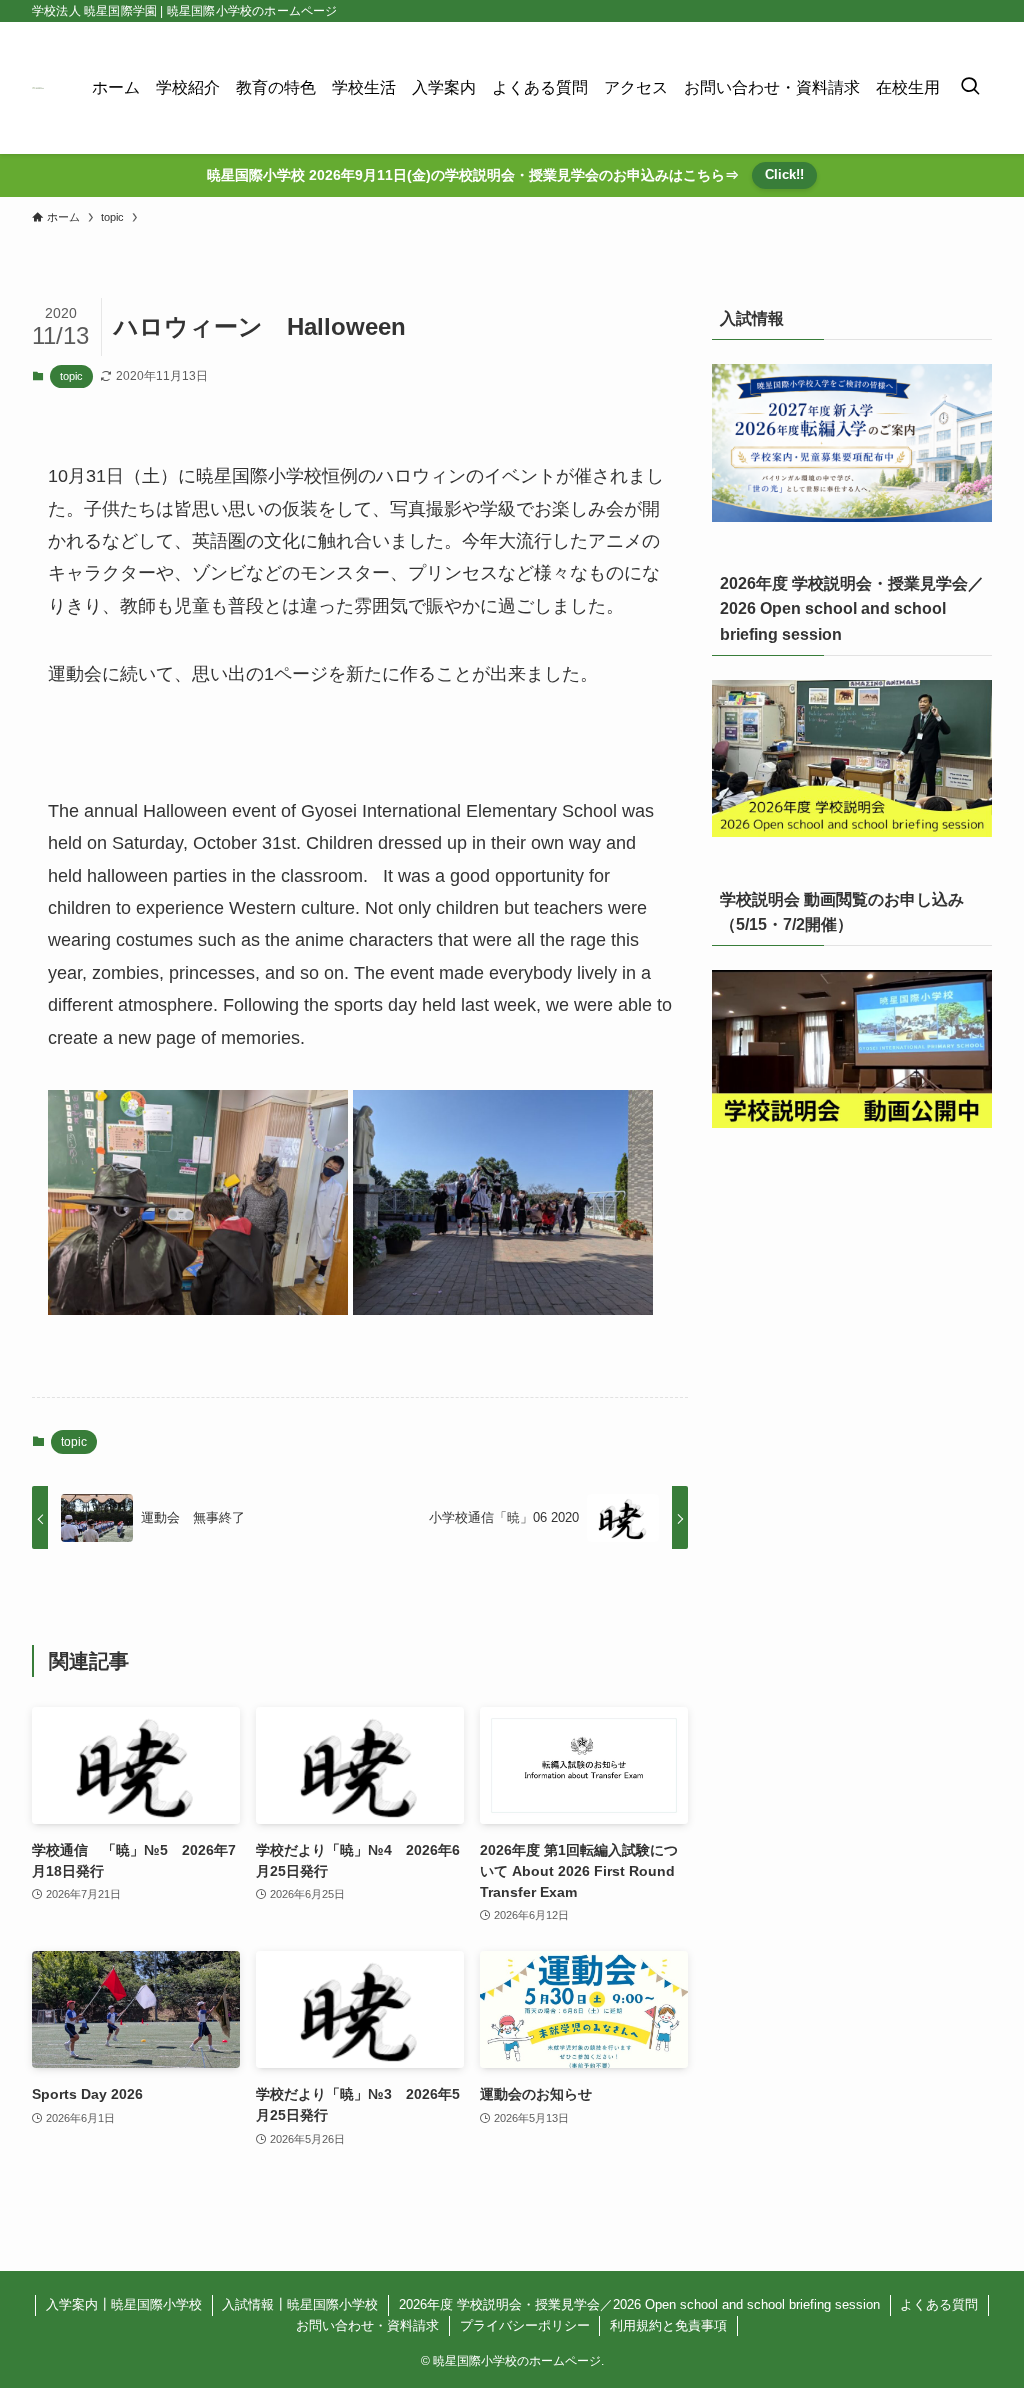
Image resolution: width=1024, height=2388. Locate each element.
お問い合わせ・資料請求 (367, 2325)
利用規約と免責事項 (668, 2325)
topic (71, 376)
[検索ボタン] (970, 88)
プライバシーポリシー (525, 2325)
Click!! (784, 174)
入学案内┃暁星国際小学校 (124, 2304)
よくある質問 (939, 2304)
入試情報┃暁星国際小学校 (300, 2304)
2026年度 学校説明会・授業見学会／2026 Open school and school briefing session (639, 2304)
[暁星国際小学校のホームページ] (38, 88)
